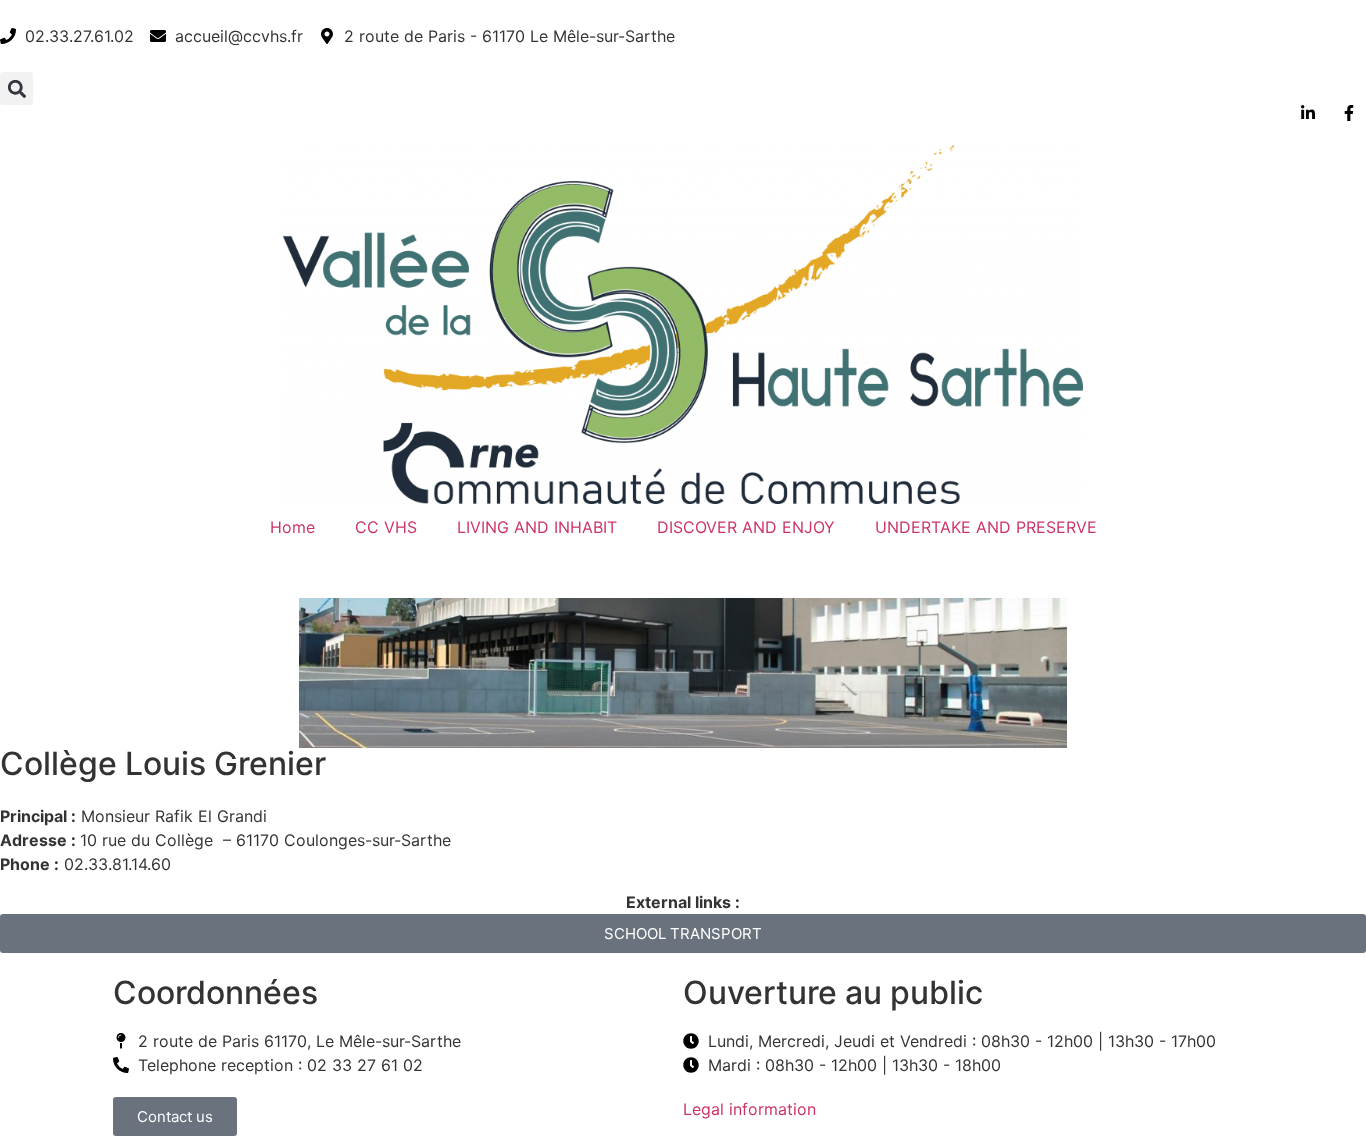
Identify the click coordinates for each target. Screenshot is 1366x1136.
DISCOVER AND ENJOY (746, 527)
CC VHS (386, 527)
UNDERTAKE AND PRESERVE (986, 527)
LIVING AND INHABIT (537, 527)
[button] (16, 88)
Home (292, 527)
